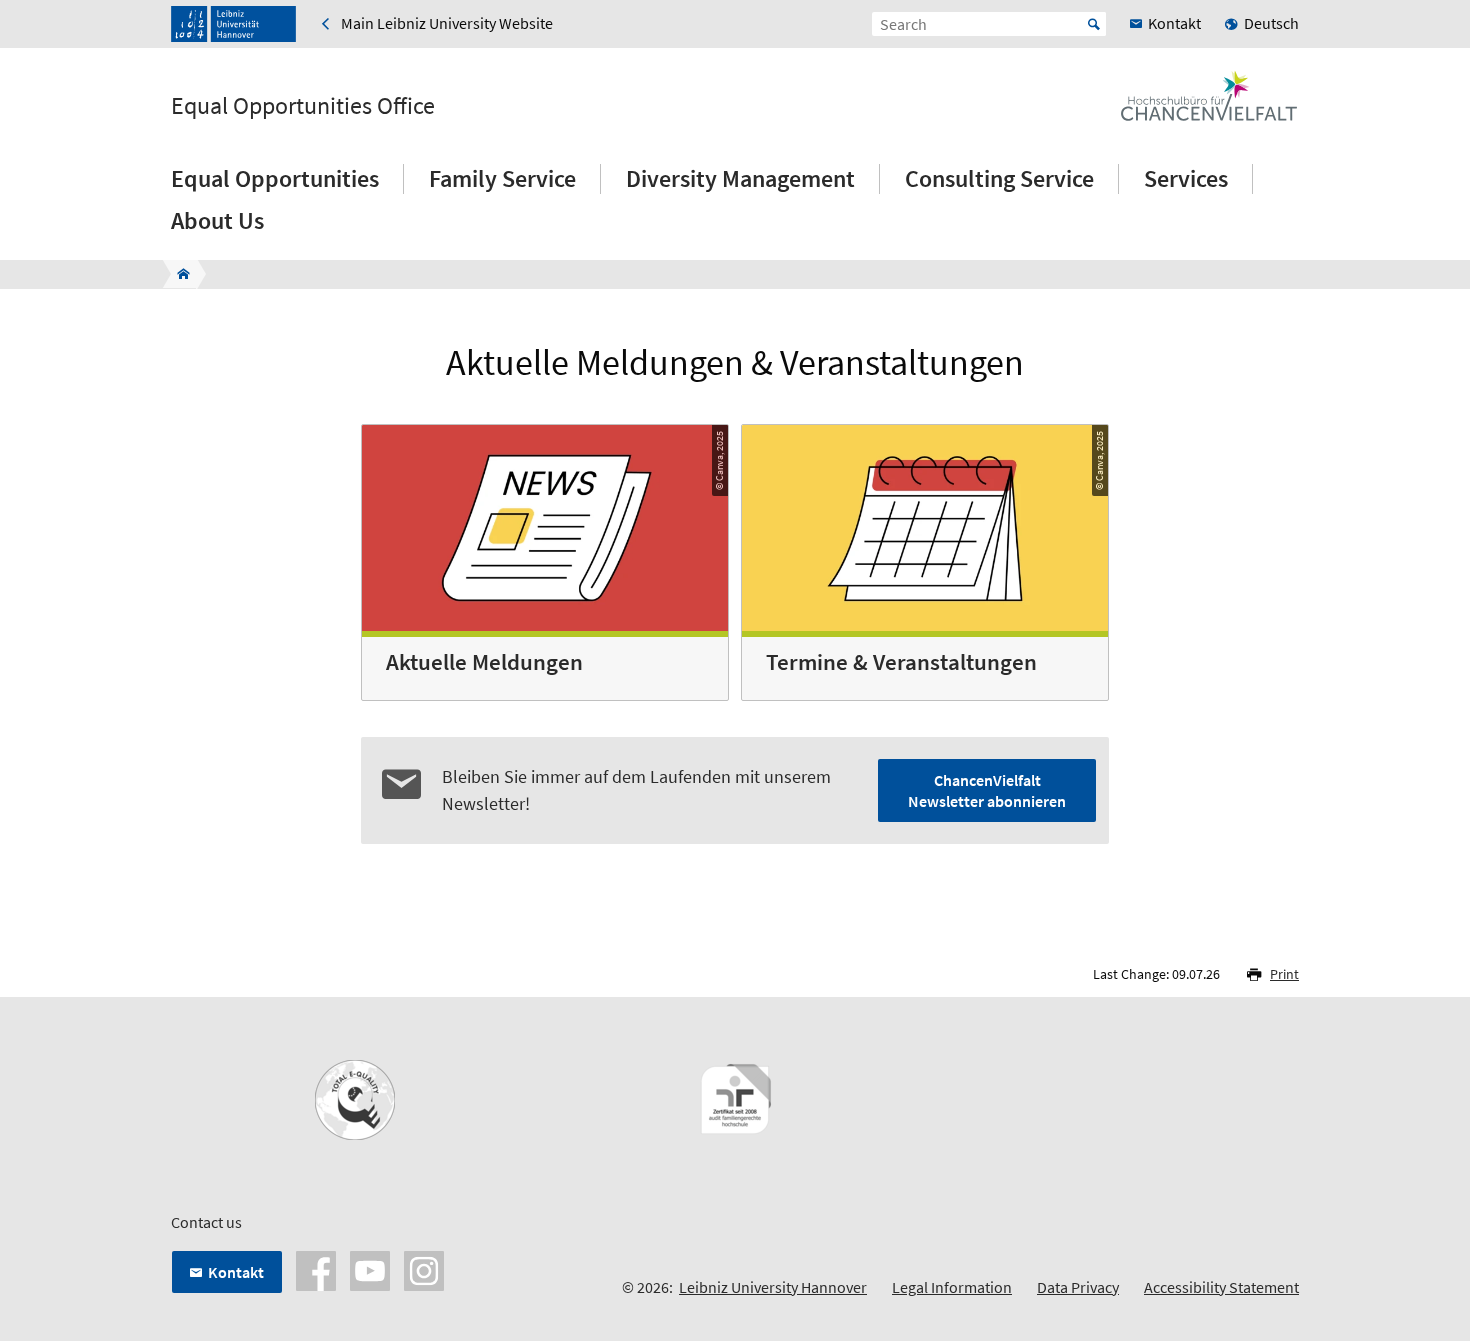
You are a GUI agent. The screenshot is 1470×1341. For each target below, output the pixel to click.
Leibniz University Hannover (773, 1287)
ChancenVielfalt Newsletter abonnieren (987, 790)
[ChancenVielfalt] (177, 274)
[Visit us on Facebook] (316, 1269)
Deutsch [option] (1271, 23)
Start (1094, 24)
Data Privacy (1078, 1287)
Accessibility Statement (1221, 1287)
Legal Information (952, 1287)
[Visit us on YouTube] (370, 1269)
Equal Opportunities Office (303, 106)
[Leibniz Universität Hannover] (233, 24)
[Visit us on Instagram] (424, 1269)
